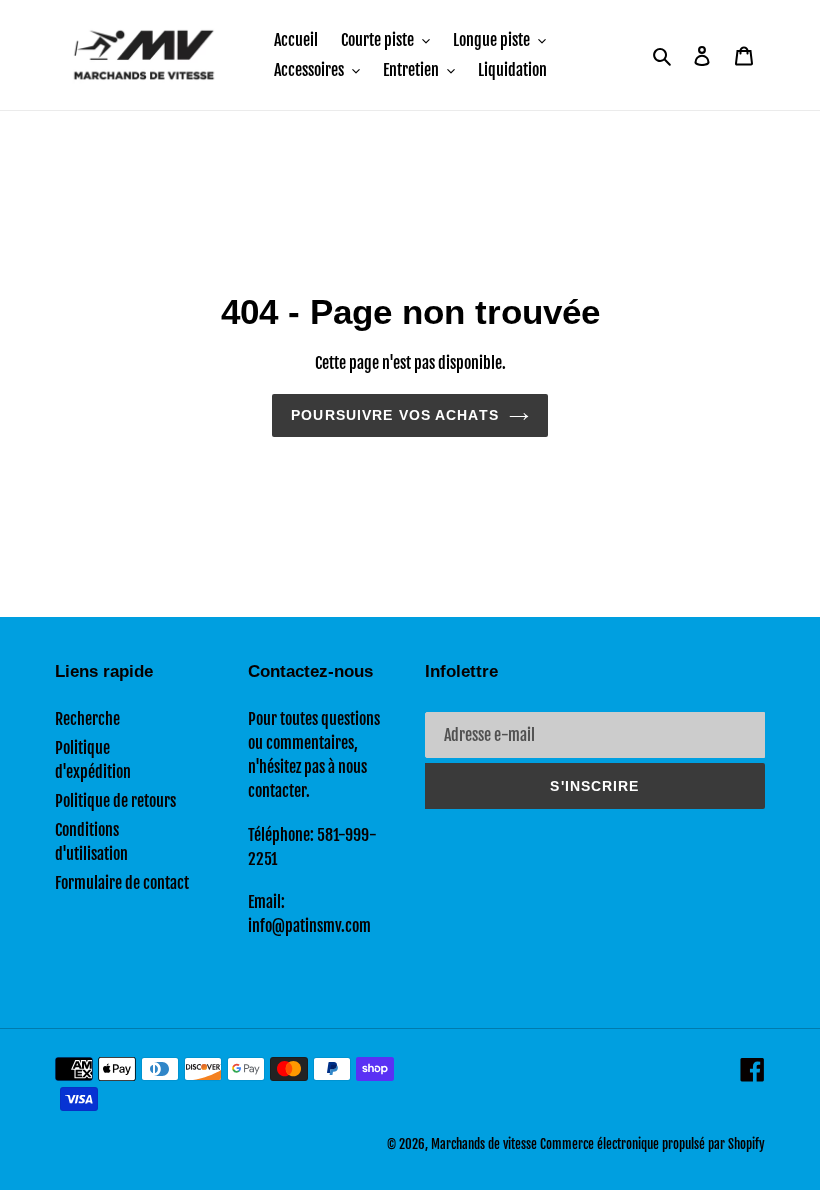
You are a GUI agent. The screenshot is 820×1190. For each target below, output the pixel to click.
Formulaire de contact (122, 883)
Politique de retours (115, 801)
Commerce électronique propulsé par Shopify (652, 1144)
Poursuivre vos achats (395, 415)
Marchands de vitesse (484, 1144)
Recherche (87, 719)
